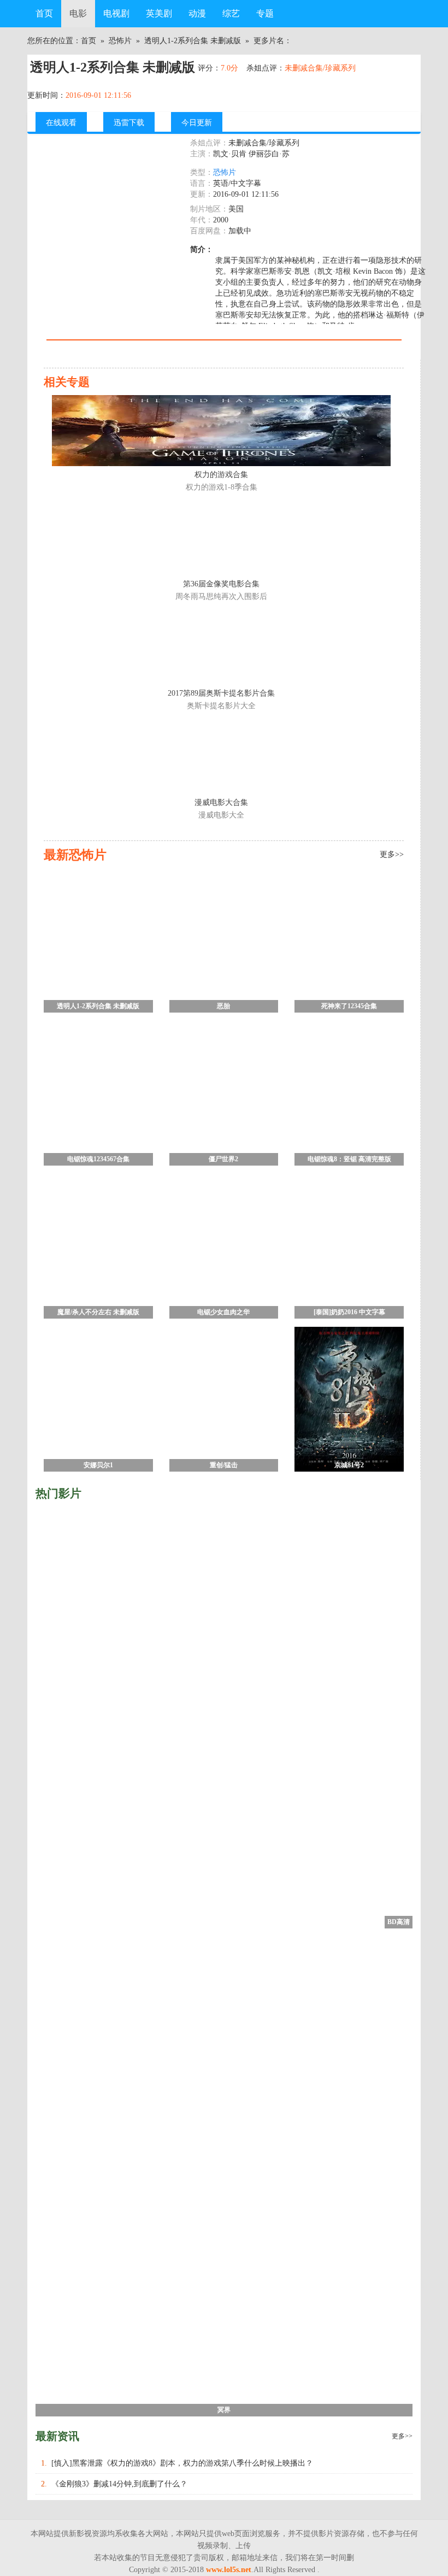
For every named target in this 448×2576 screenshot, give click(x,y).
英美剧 (159, 13)
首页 (44, 13)
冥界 (224, 2410)
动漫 (197, 13)
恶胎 (223, 1006)
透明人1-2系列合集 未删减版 (193, 41)
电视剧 (116, 13)
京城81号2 (349, 1465)
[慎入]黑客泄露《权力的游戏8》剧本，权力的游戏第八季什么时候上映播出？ (182, 2463)
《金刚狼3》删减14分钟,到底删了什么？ (119, 2484)
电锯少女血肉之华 (223, 1312)
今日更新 (197, 123)
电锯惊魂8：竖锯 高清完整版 (349, 1159)
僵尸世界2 (223, 1159)
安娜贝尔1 (98, 1465)
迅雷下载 (129, 123)
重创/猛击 (224, 1465)
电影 (78, 13)
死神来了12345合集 (349, 1006)
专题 (265, 13)
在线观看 (61, 123)
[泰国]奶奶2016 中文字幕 (349, 1312)
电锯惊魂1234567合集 (98, 1159)
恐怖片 (120, 41)
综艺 (231, 13)
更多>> (402, 2436)
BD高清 (399, 1922)
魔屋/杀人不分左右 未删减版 (98, 1312)
